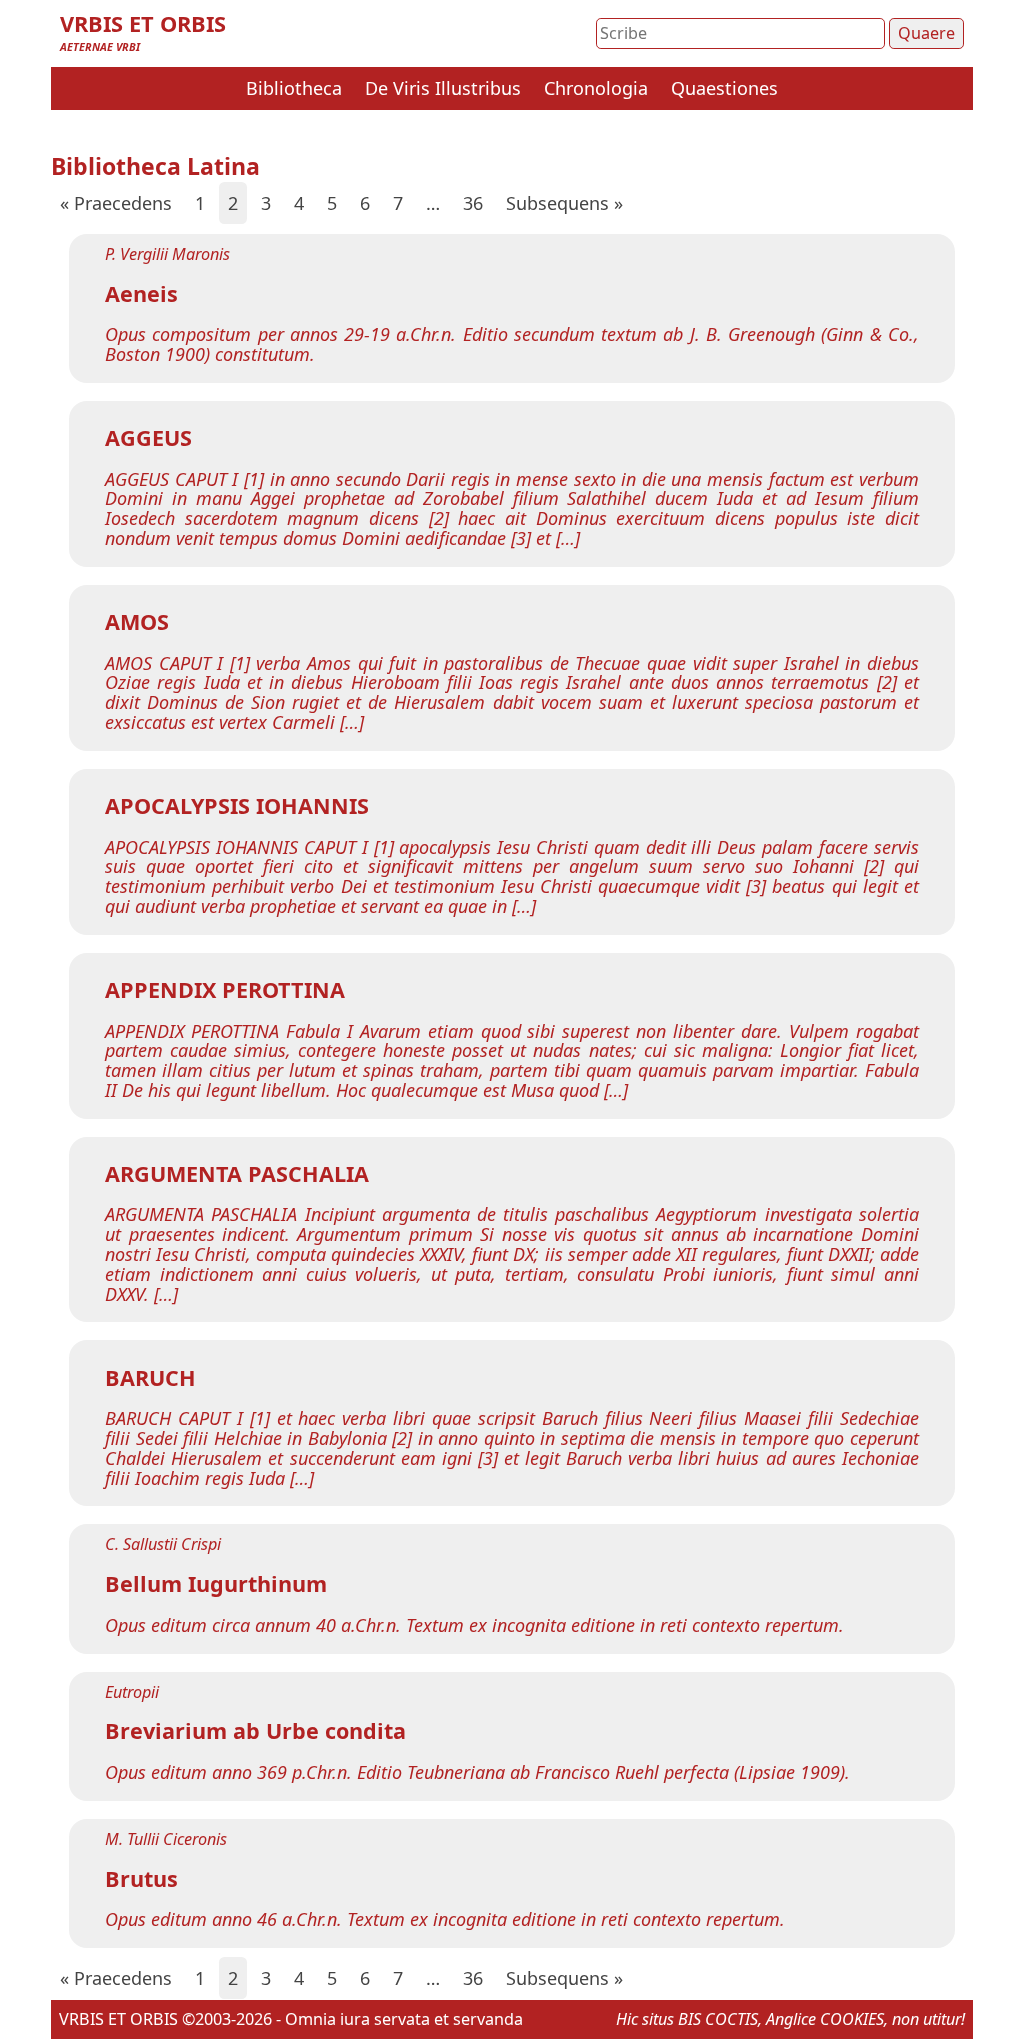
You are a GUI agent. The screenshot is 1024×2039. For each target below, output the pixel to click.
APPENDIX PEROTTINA (225, 989)
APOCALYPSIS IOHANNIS (237, 805)
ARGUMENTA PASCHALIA (237, 1173)
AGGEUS (148, 437)
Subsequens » (564, 203)
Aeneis (141, 293)
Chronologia (596, 88)
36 (473, 203)
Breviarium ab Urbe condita (255, 1730)
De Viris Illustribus (443, 88)
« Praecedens (116, 203)
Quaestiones (724, 88)
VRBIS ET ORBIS (143, 23)
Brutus (141, 1878)
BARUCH (150, 1377)
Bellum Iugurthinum (216, 1583)
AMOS (137, 621)
